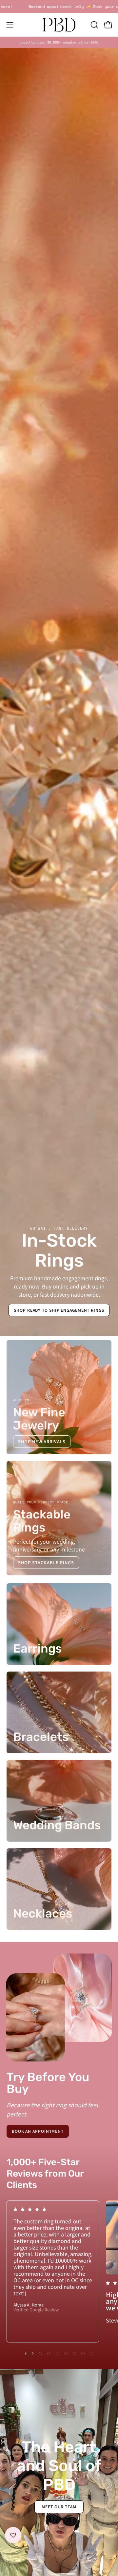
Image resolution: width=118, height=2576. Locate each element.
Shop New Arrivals (42, 1441)
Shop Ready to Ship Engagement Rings (59, 1310)
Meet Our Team (59, 2506)
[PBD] (59, 25)
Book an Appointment (38, 2131)
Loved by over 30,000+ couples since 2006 (59, 42)
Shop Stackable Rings (46, 1562)
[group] (59, 42)
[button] (94, 25)
